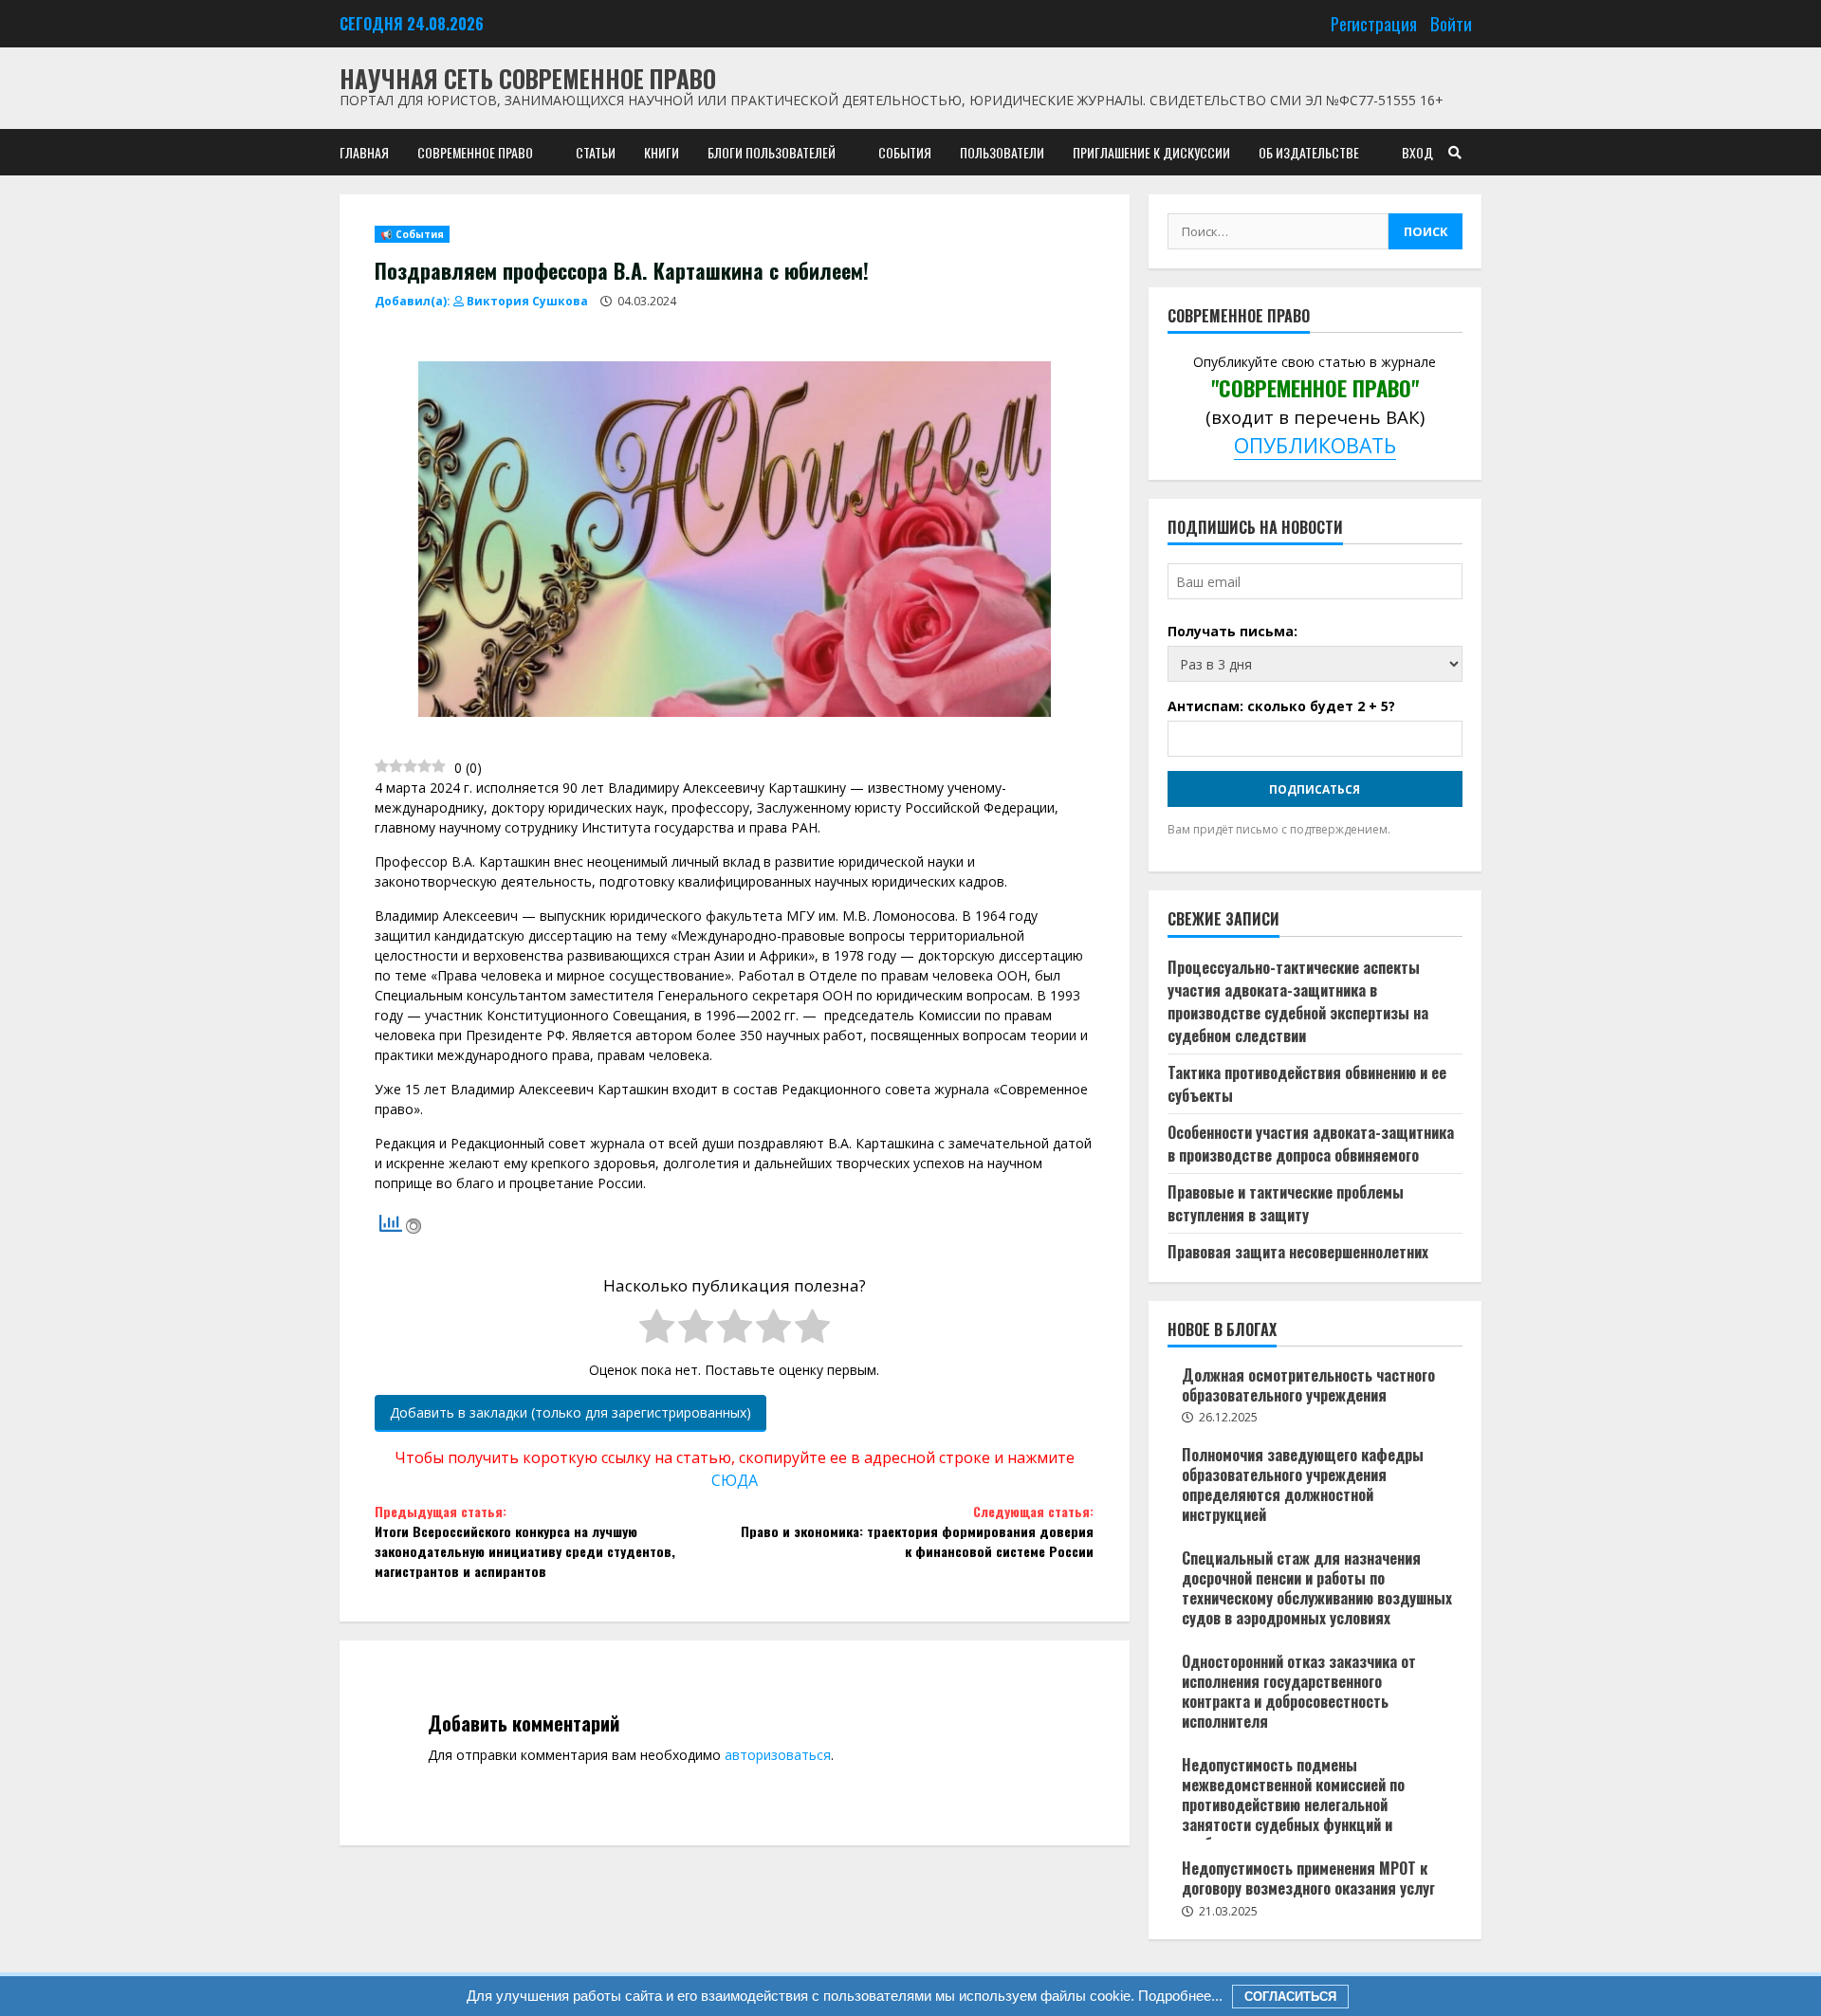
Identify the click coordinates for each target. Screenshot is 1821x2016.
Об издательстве (1309, 152)
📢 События (412, 234)
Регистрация (1374, 23)
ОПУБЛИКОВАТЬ (1315, 445)
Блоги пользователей (772, 152)
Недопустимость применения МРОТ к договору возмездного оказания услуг (1308, 1878)
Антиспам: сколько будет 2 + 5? (1281, 706)
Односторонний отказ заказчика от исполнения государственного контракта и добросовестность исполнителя (1299, 1691)
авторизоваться (778, 1755)
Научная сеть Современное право (528, 78)
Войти (1451, 23)
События (905, 152)
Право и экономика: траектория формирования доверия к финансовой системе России (917, 1531)
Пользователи (1002, 152)
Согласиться (1290, 1997)
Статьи (596, 152)
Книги (662, 152)
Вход (1417, 152)
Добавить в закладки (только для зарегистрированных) (570, 1412)
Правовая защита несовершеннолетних (1298, 1252)
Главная (364, 152)
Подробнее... (1178, 1996)
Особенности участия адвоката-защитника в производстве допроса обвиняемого (1311, 1144)
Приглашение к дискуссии (1151, 152)
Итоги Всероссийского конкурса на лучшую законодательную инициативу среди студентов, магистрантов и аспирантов (525, 1541)
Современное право (475, 152)
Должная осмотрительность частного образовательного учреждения (1308, 1385)
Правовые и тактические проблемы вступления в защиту (1286, 1203)
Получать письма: (1232, 631)
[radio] (657, 1329)
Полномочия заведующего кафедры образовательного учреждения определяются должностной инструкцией (1303, 1484)
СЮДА (735, 1480)
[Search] (1455, 153)
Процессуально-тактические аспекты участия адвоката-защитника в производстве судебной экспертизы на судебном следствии (1298, 1001)
